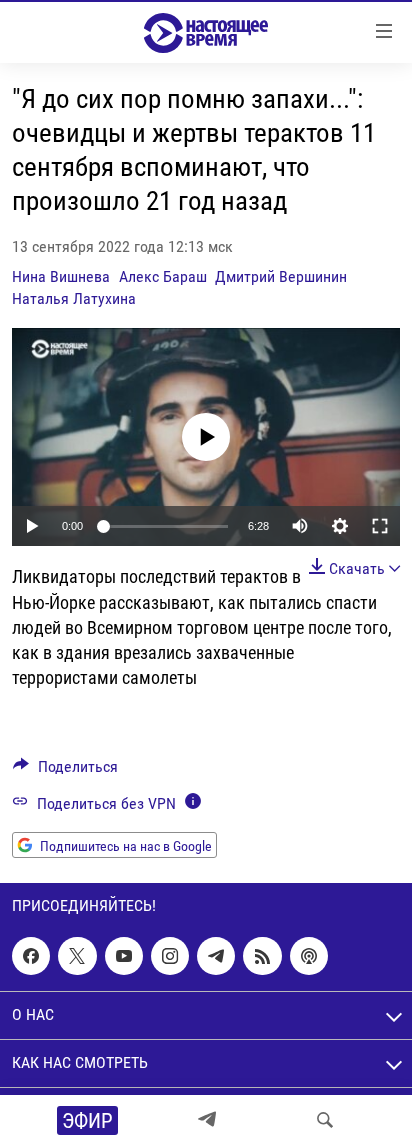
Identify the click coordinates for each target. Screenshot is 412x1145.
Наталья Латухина (74, 298)
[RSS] (262, 956)
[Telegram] (207, 1120)
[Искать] (325, 1120)
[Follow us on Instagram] (170, 956)
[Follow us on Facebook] (31, 956)
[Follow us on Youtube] (124, 956)
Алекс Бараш (163, 276)
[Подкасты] (309, 956)
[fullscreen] (380, 526)
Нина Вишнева (61, 276)
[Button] (65, 771)
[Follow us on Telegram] (216, 956)
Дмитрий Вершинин (281, 276)
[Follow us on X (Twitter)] (77, 956)
